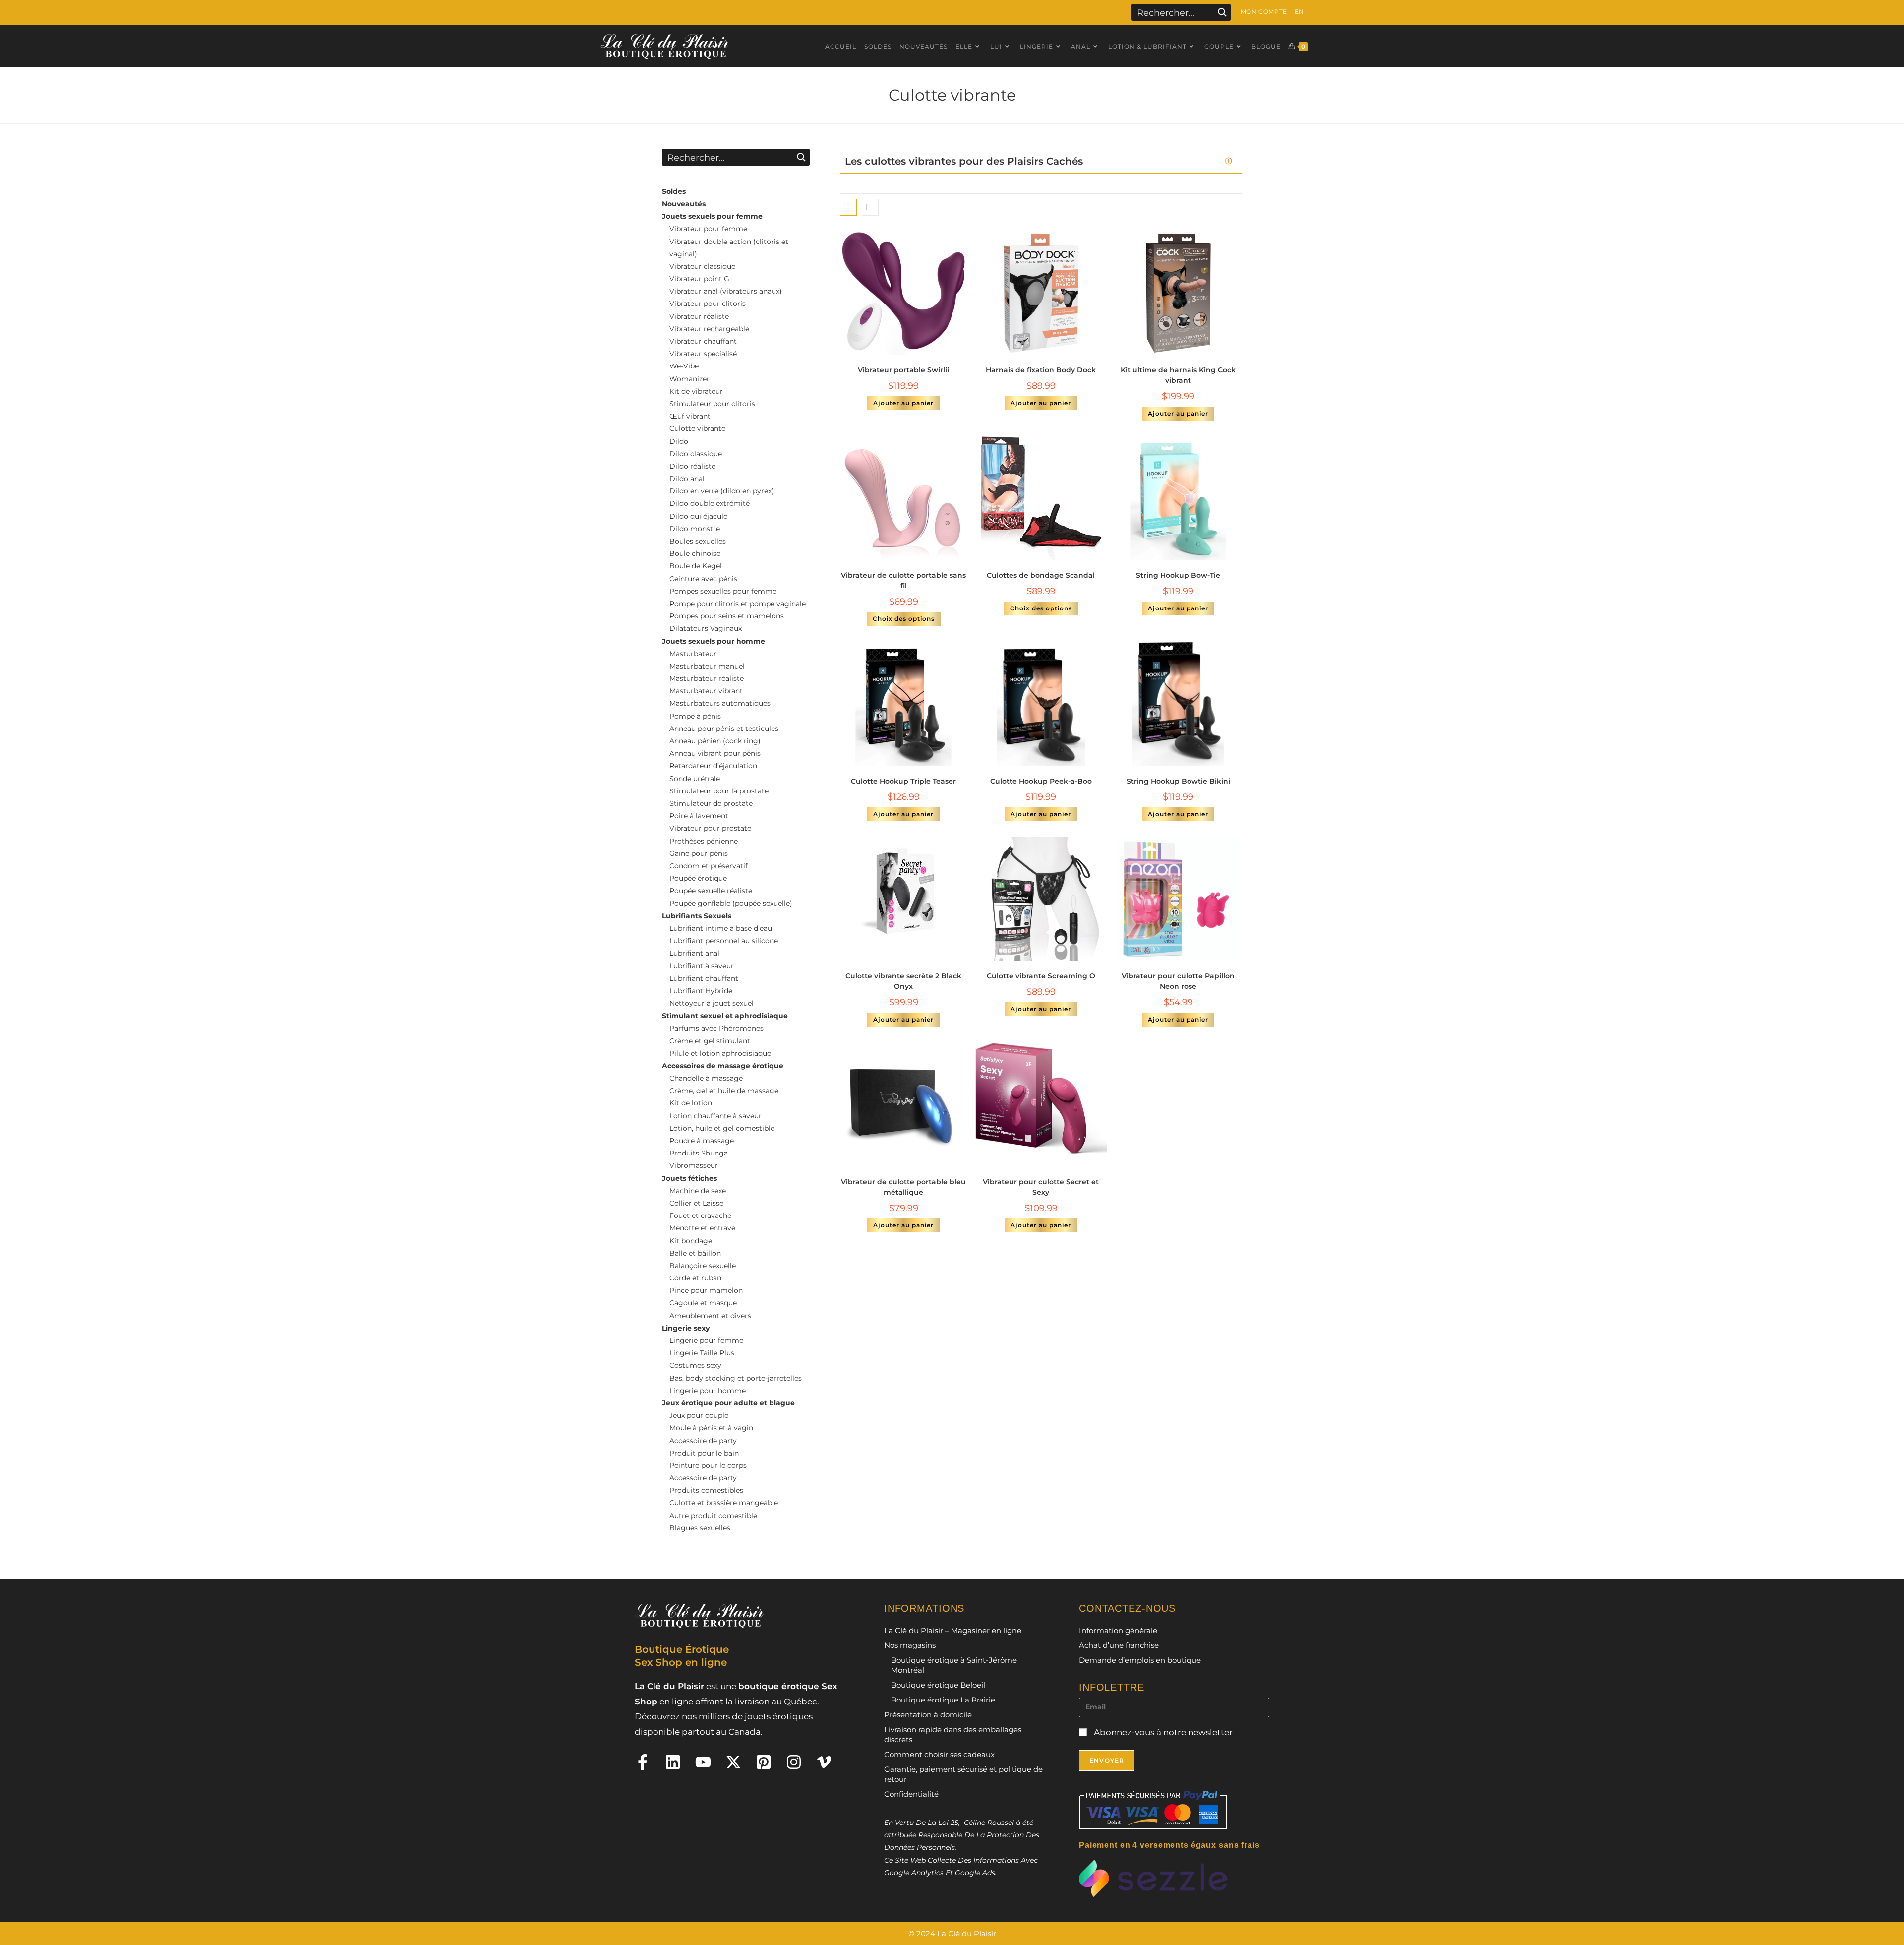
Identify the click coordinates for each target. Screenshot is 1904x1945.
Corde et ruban (695, 1278)
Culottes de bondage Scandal (1041, 575)
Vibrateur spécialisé (703, 354)
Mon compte (1264, 12)
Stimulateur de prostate (711, 803)
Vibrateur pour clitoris (708, 304)
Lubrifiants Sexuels (697, 916)
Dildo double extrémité (710, 503)
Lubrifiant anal (694, 953)
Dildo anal (687, 479)
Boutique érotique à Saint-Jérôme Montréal (954, 1665)
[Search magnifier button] (1222, 12)
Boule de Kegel (696, 566)
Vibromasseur (694, 1165)
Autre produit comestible (713, 1516)
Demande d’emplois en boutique (1140, 1660)
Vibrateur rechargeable (709, 329)
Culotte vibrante (697, 428)
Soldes (674, 191)
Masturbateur (693, 654)
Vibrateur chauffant (703, 341)
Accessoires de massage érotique (723, 1066)
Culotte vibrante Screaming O (1041, 976)
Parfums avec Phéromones (716, 1028)
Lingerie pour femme (706, 1340)
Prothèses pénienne (704, 841)
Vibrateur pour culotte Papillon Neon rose (1178, 981)
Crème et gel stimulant (710, 1041)
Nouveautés (684, 204)
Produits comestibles (706, 1490)
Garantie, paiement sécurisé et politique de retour (963, 1774)
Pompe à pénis (695, 716)
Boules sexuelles (698, 541)
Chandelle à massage (706, 1078)
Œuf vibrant (690, 416)
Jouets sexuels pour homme (714, 641)
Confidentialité (911, 1794)
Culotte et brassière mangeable (724, 1503)
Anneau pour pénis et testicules (724, 729)
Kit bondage (691, 1241)
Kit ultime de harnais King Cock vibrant (1178, 375)
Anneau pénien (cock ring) (715, 741)
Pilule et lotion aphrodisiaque (720, 1053)
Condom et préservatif (709, 866)
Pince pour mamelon (706, 1290)
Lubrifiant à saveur (702, 966)
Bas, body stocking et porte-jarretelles (736, 1378)
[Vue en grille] (848, 207)
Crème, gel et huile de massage (724, 1091)
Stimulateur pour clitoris (712, 404)
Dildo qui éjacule (698, 516)
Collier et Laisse (696, 1203)
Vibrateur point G (699, 279)
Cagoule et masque (703, 1303)
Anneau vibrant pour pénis (715, 753)
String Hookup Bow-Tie (1178, 575)
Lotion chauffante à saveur (715, 1116)
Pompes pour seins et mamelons (727, 616)
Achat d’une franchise (1119, 1645)
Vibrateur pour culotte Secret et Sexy (1041, 1187)
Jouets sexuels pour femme (712, 216)
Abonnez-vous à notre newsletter (1162, 1732)
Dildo (679, 441)
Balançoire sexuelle (703, 1266)
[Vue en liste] (870, 207)
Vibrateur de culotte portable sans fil (903, 580)
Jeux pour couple (699, 1415)
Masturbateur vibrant (706, 691)
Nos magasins (910, 1645)
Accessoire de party (703, 1441)
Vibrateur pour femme (708, 229)
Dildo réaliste (692, 466)
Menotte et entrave (702, 1228)
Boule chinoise (695, 553)
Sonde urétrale (695, 779)
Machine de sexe (698, 1191)
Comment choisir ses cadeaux (939, 1754)
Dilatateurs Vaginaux (706, 628)
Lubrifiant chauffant (704, 978)
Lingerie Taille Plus (702, 1353)
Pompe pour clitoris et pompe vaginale (738, 604)
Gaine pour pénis (699, 853)
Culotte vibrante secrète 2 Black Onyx (903, 981)
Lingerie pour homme (708, 1391)
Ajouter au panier (903, 403)
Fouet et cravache (700, 1216)
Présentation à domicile (928, 1715)
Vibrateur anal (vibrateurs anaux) (726, 291)
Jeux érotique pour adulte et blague (728, 1403)
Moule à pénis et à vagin (711, 1428)
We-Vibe (684, 366)
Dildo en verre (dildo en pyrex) (722, 491)
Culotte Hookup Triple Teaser (903, 781)
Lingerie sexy (686, 1328)
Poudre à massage (702, 1141)
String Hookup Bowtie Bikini (1178, 781)
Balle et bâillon (695, 1253)
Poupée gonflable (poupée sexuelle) (731, 903)
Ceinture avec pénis (703, 579)
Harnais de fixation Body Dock (1041, 370)
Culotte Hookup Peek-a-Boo (1041, 781)
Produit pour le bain (704, 1453)
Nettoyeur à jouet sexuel (712, 1003)
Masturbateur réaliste (707, 678)
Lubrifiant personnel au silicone (724, 941)
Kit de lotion (691, 1103)
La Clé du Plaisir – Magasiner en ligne (953, 1630)
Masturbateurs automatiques (720, 703)
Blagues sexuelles (700, 1528)
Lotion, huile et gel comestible (722, 1128)
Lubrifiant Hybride (701, 991)
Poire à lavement (699, 816)
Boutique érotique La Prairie (943, 1700)
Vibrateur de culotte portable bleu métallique (903, 1187)
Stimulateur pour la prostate (719, 791)
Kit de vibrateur (696, 391)
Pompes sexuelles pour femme (723, 591)
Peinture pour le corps (708, 1465)
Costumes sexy (695, 1365)
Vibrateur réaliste (699, 316)
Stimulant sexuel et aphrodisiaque (725, 1016)
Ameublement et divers (710, 1316)
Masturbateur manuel (707, 666)
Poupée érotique (698, 878)
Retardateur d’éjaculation (713, 766)
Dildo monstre (695, 529)
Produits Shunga (699, 1153)
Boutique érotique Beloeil (938, 1685)
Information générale (1118, 1630)
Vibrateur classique (702, 266)
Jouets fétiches (689, 1178)
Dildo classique (696, 454)
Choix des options (904, 619)
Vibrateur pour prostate (710, 828)
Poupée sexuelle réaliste (711, 891)
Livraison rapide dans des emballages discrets (953, 1734)
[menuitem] (1299, 12)
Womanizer (689, 379)
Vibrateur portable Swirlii (903, 370)
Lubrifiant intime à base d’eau (721, 928)
